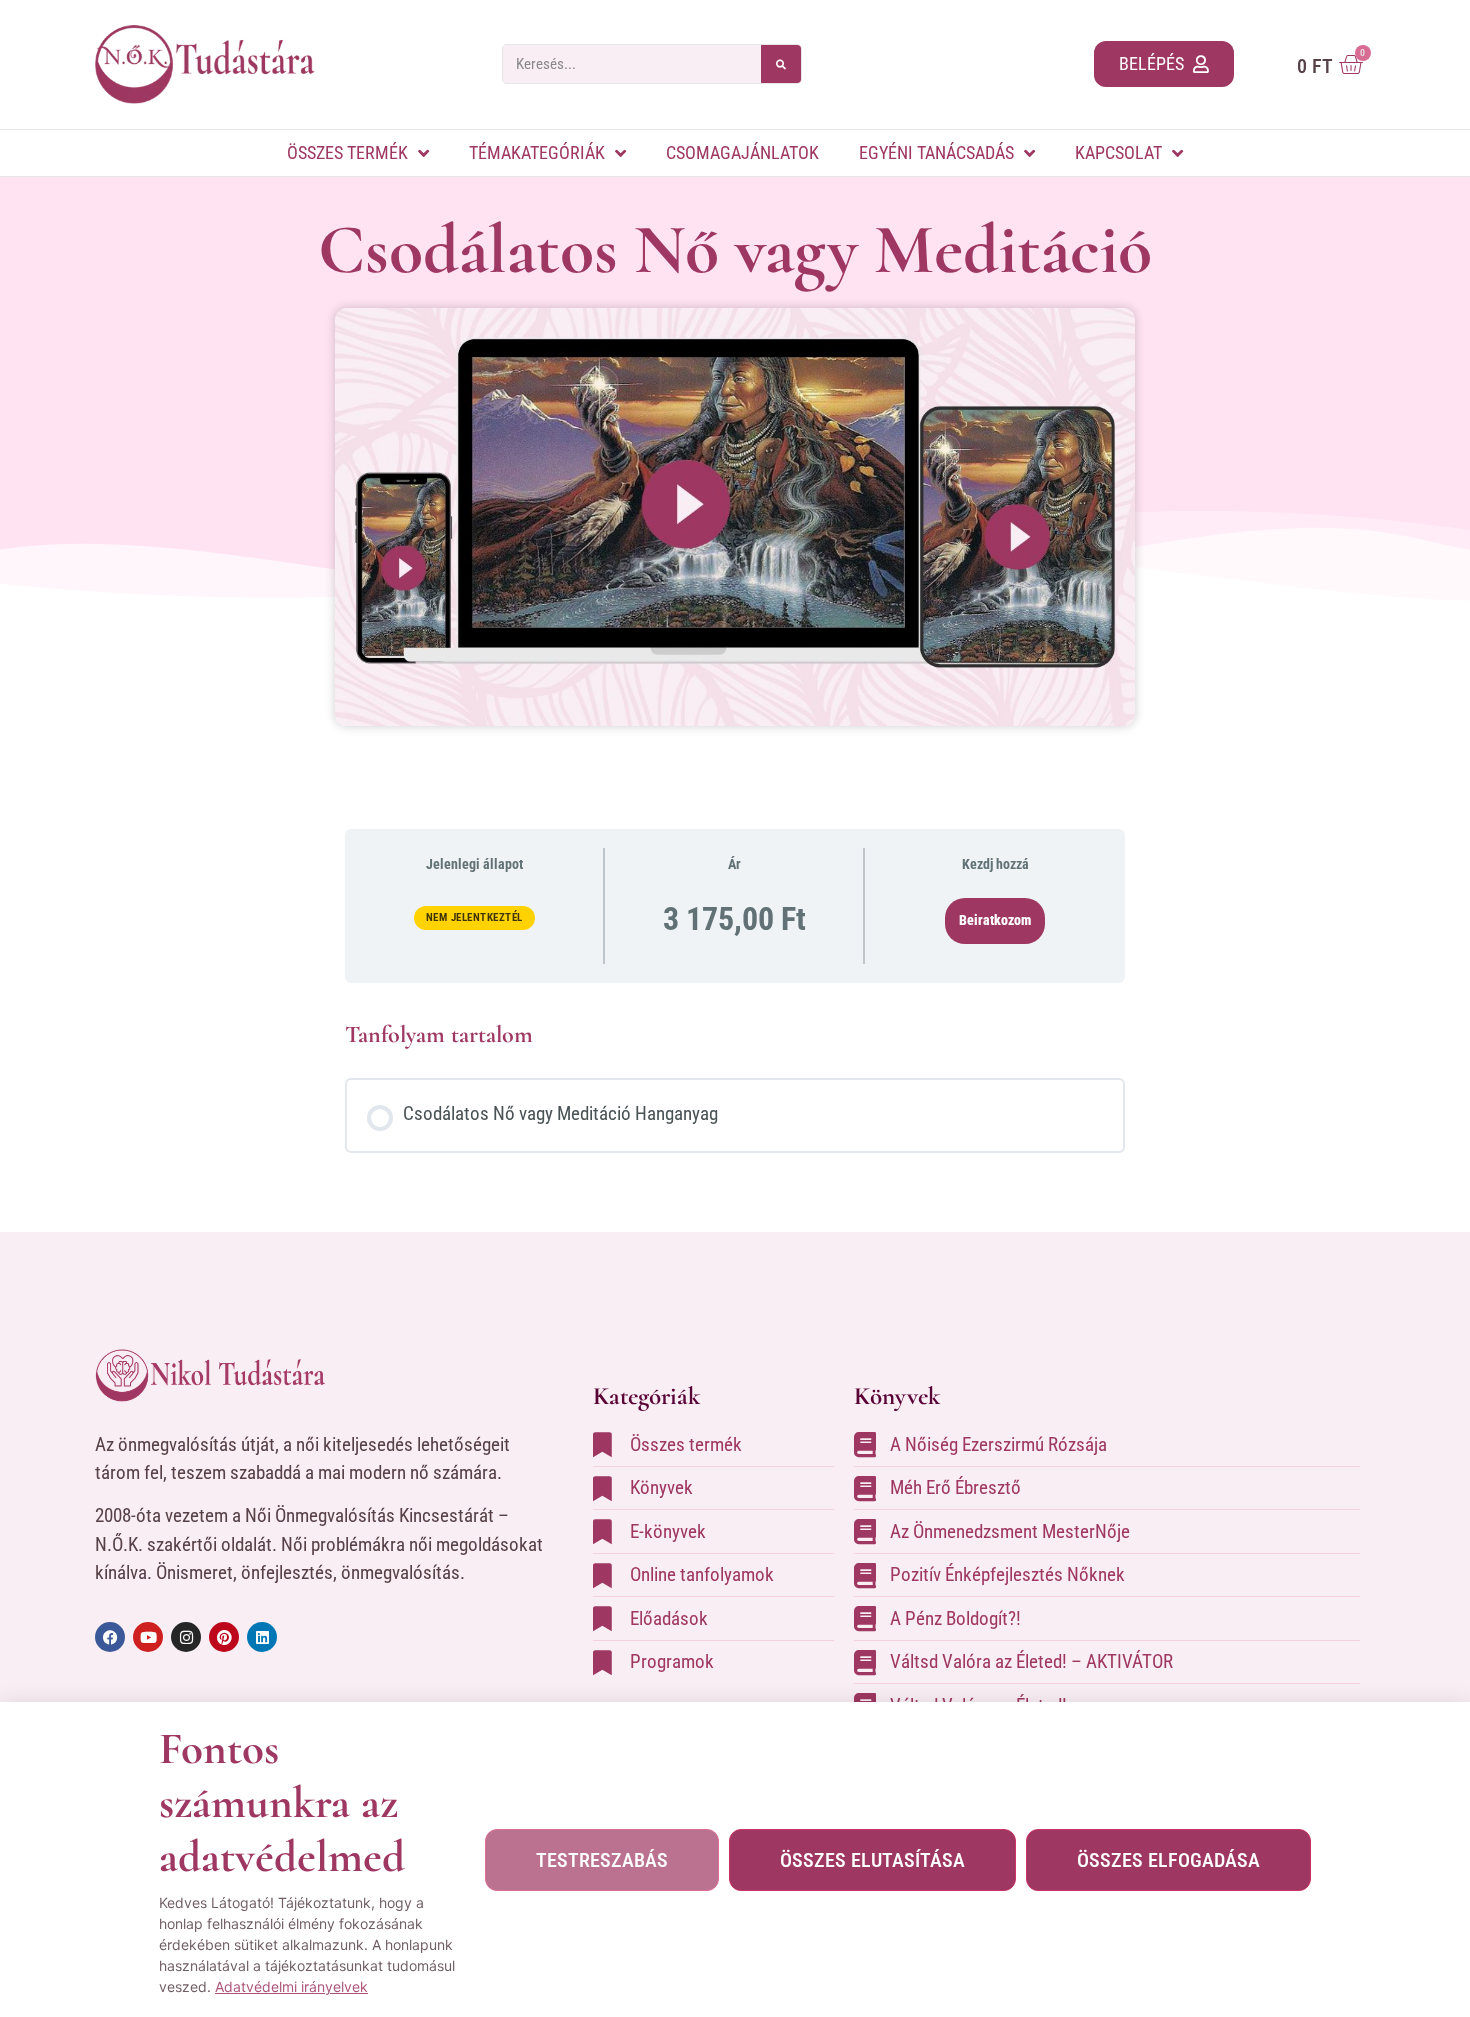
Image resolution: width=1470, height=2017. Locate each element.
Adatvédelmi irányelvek (291, 1986)
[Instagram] (186, 1637)
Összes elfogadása (1168, 1860)
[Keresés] (781, 64)
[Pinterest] (224, 1637)
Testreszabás (602, 1860)
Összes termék (347, 152)
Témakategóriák (537, 152)
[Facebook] (110, 1637)
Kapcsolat (1118, 152)
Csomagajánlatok (742, 152)
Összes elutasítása (872, 1860)
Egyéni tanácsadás (936, 152)
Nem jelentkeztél (474, 917)
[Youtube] (148, 1637)
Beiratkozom (995, 920)
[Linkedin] (262, 1637)
